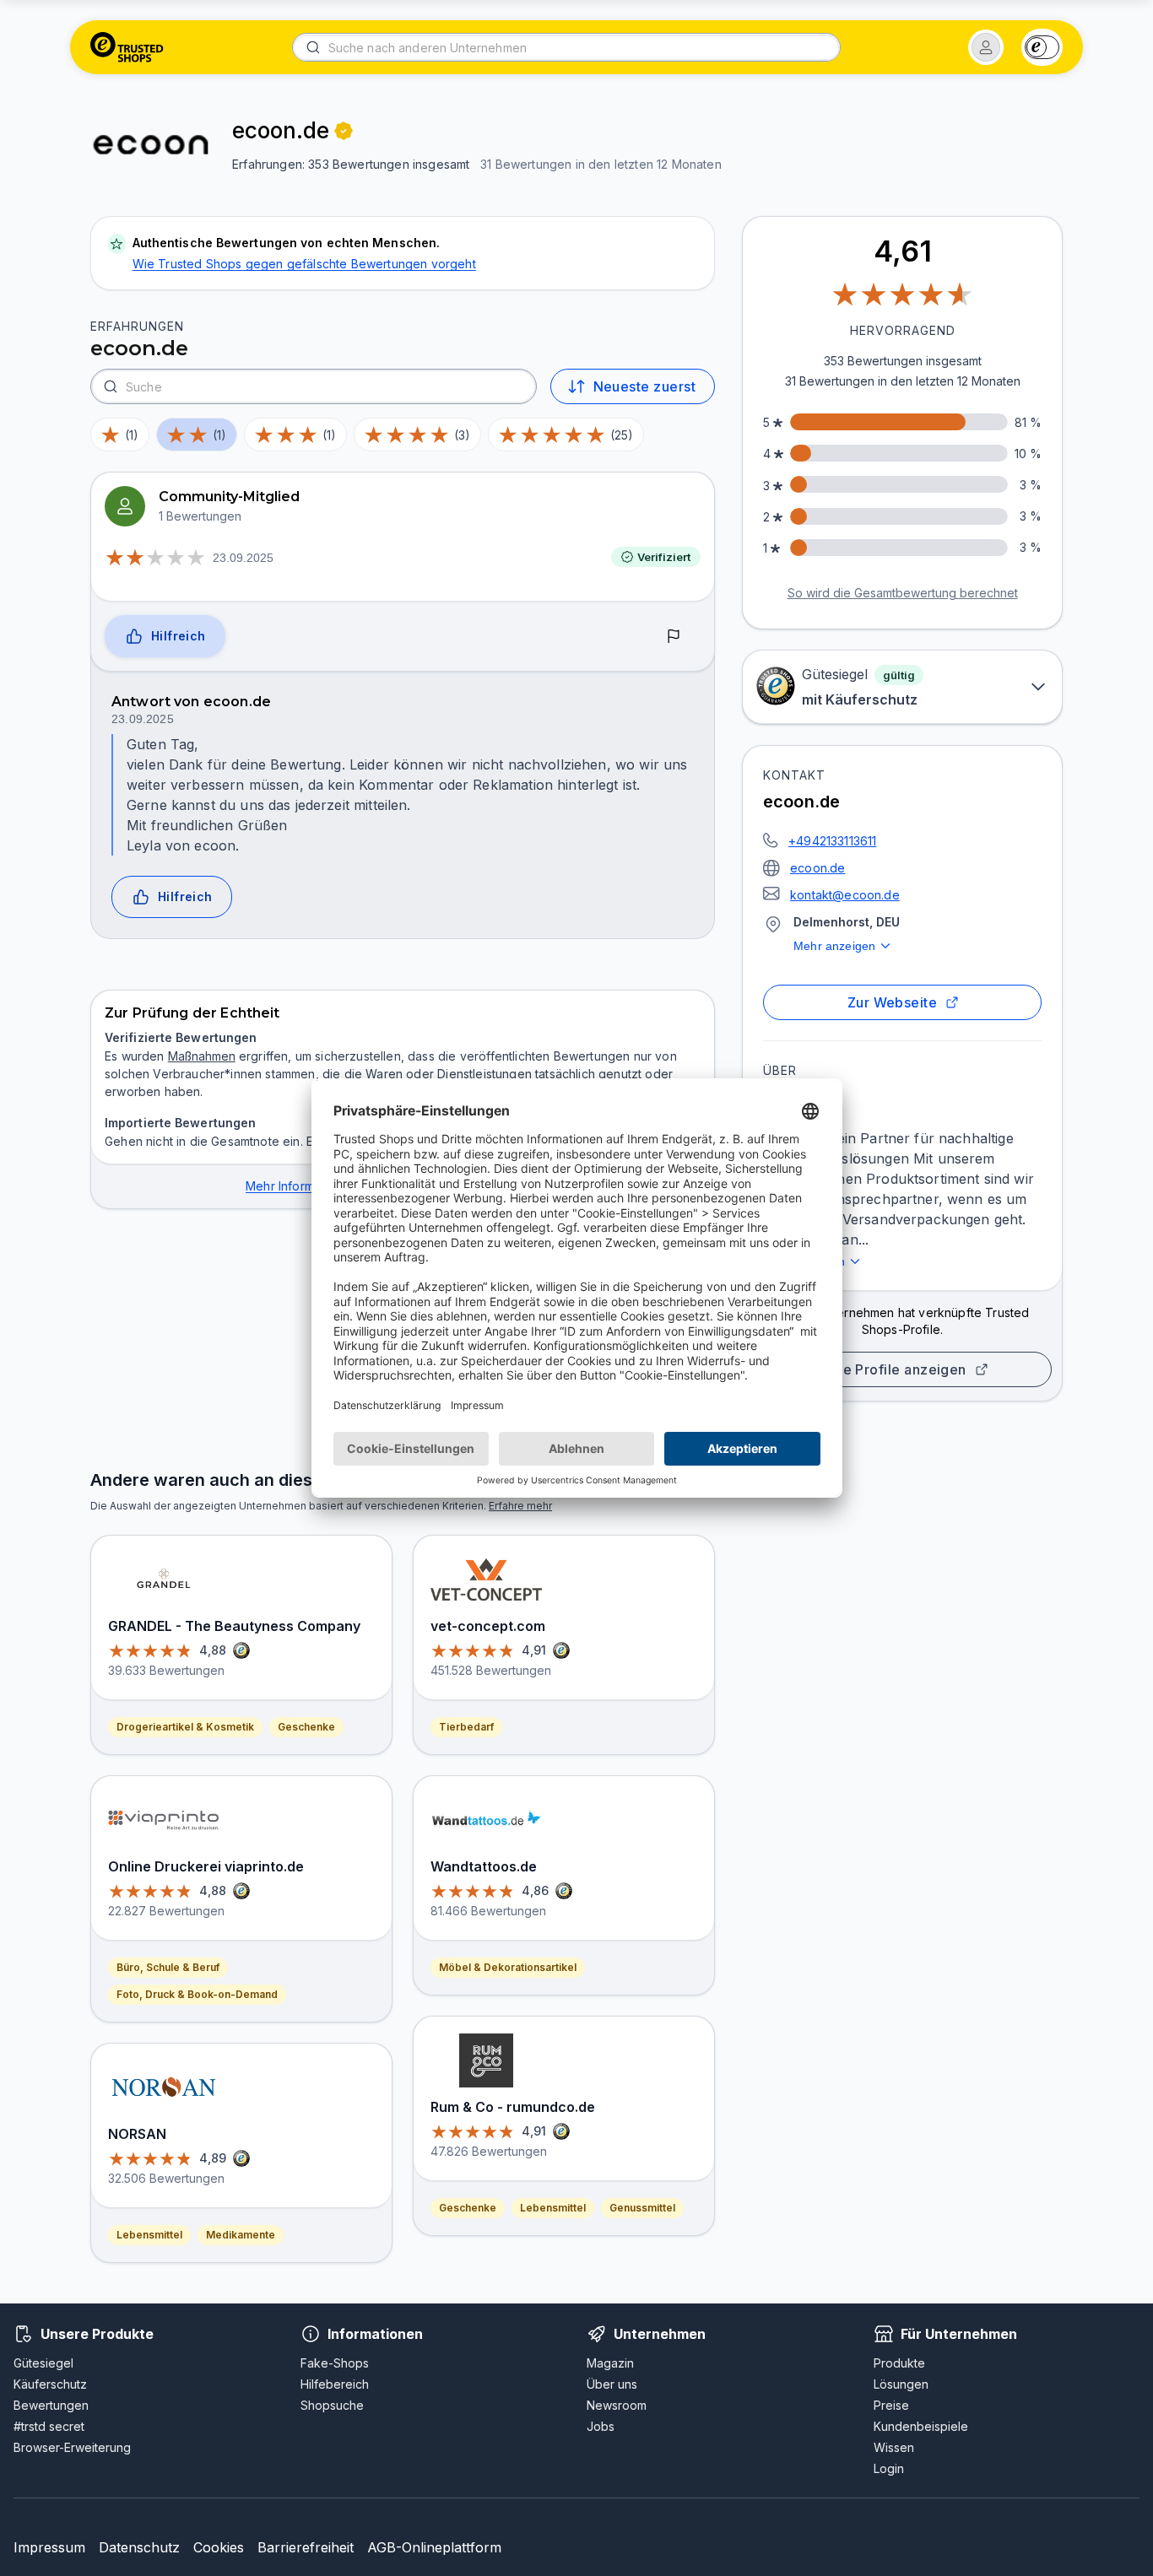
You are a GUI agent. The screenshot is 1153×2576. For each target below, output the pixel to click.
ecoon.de (817, 868)
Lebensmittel (149, 2235)
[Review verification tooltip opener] (344, 131)
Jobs (601, 2426)
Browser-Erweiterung (72, 2447)
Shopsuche (332, 2405)
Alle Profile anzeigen (896, 1369)
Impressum (49, 2547)
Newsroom (617, 2405)
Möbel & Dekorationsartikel (508, 1967)
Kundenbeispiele (921, 2426)
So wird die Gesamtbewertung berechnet (903, 593)
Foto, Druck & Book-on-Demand (197, 1994)
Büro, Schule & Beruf (168, 1967)
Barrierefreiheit (306, 2547)
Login (889, 2468)
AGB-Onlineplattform (434, 2547)
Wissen (894, 2447)
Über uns (612, 2384)
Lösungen (901, 2384)
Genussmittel (642, 2208)
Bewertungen (51, 2405)
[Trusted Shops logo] (127, 47)
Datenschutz (139, 2547)
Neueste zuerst (644, 386)
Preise (891, 2405)
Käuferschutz (50, 2384)
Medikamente (241, 2235)
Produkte (899, 2363)
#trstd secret (49, 2426)
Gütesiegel (43, 2363)
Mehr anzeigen (834, 946)
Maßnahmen (202, 1056)
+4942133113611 (832, 841)
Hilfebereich (335, 2384)
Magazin (610, 2363)
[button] (986, 47)
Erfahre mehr (520, 1506)
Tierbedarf (466, 1727)
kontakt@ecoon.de (845, 895)
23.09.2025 (243, 558)
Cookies (219, 2547)
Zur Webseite (893, 1002)
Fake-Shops (335, 2363)
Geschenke (306, 1727)
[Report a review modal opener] (674, 637)
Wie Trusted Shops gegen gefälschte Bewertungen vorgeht (304, 264)
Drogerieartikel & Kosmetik (185, 1727)
